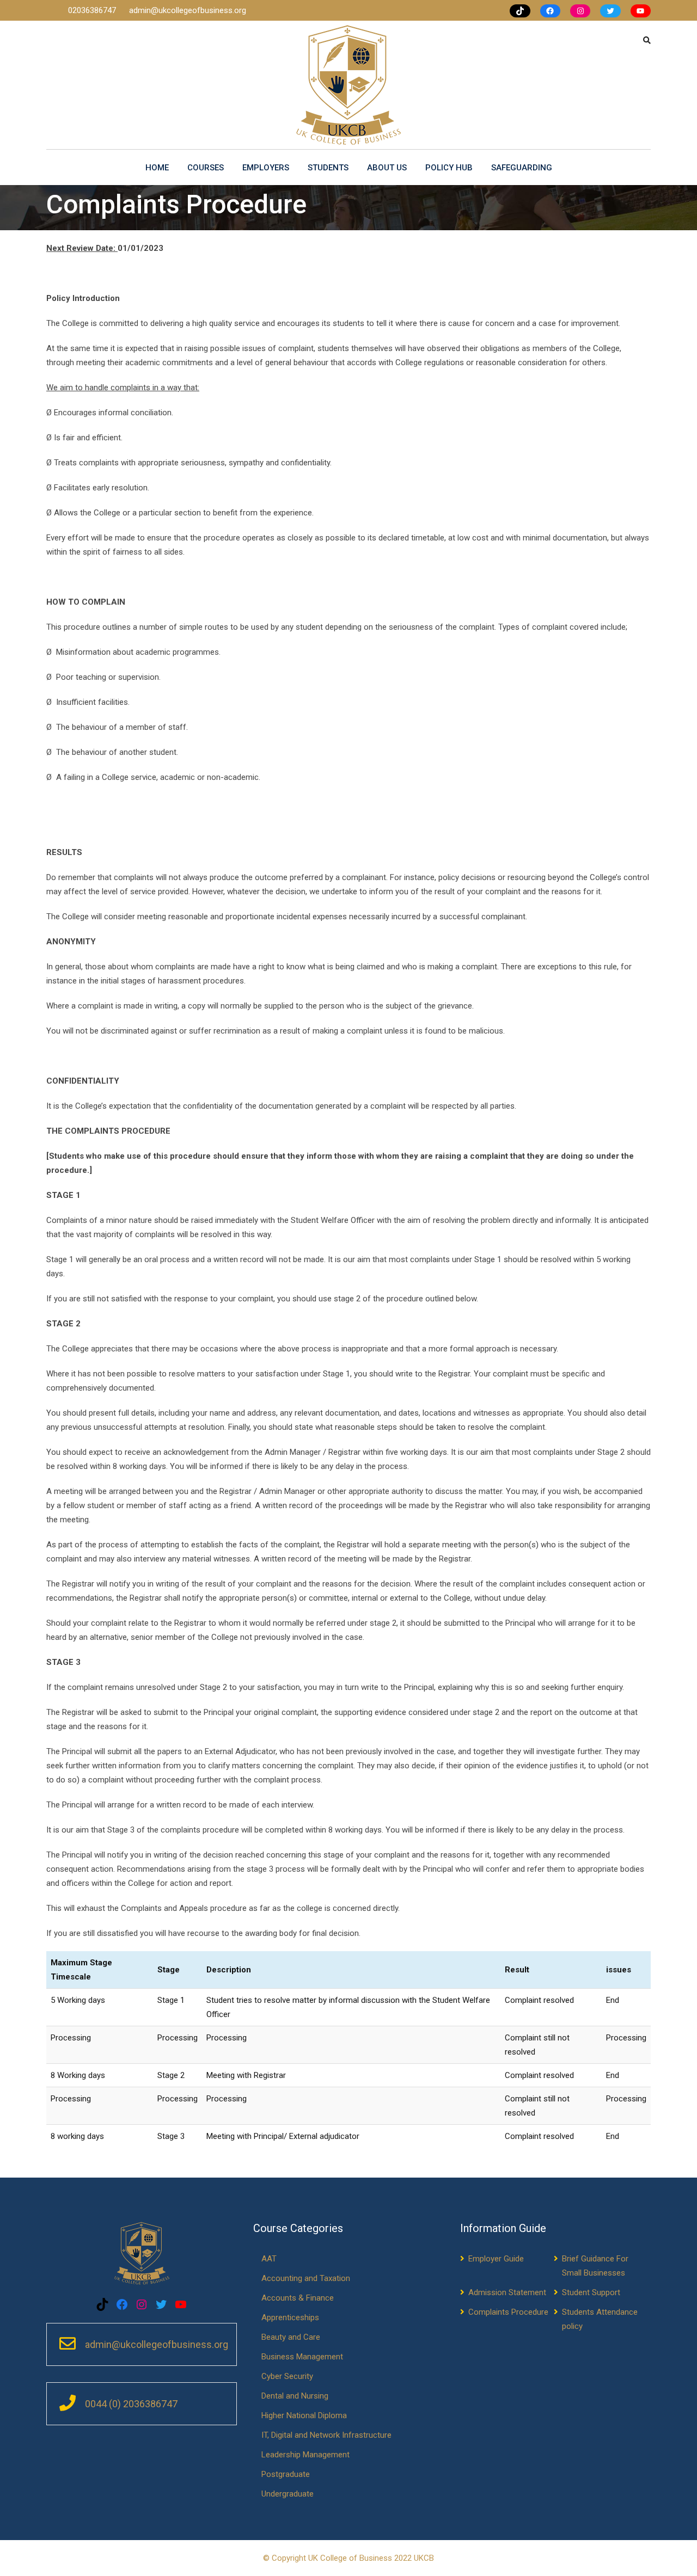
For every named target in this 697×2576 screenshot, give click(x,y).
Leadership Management (305, 2455)
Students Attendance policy (600, 2319)
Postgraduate (286, 2474)
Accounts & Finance (298, 2298)
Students (328, 168)
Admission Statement (507, 2292)
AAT (269, 2259)
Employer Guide (496, 2259)
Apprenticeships (290, 2317)
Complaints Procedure (508, 2312)
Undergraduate (288, 2494)
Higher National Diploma (304, 2415)
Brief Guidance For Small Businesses (595, 2266)
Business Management (302, 2357)
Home (157, 168)
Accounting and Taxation (306, 2278)
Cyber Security (287, 2376)
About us (387, 168)
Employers (266, 168)
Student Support (591, 2292)
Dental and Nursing (295, 2396)
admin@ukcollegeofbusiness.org (188, 10)
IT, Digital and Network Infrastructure (326, 2435)
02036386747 (93, 10)
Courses (206, 168)
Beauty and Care (291, 2337)
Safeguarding (522, 168)
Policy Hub (449, 168)
